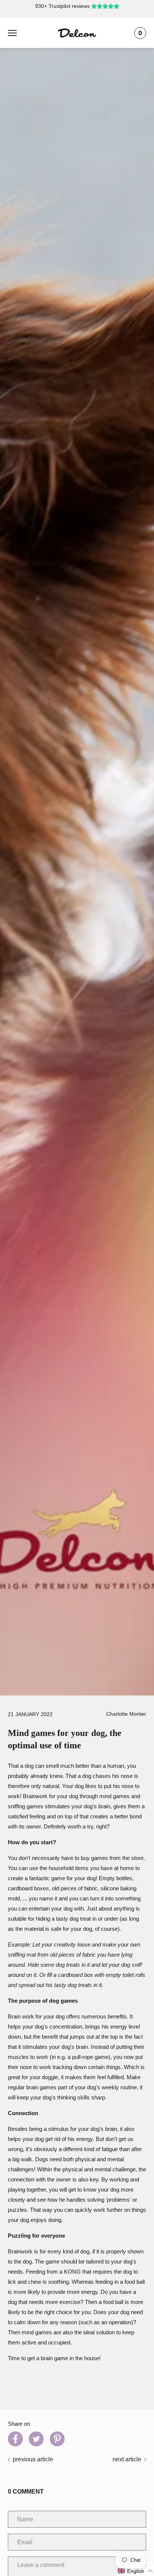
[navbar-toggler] (12, 33)
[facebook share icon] (15, 2439)
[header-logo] (77, 33)
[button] (135, 2571)
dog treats (68, 1965)
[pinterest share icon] (57, 2439)
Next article (127, 2459)
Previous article (33, 2459)
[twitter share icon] (36, 2439)
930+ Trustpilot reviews (62, 6)
